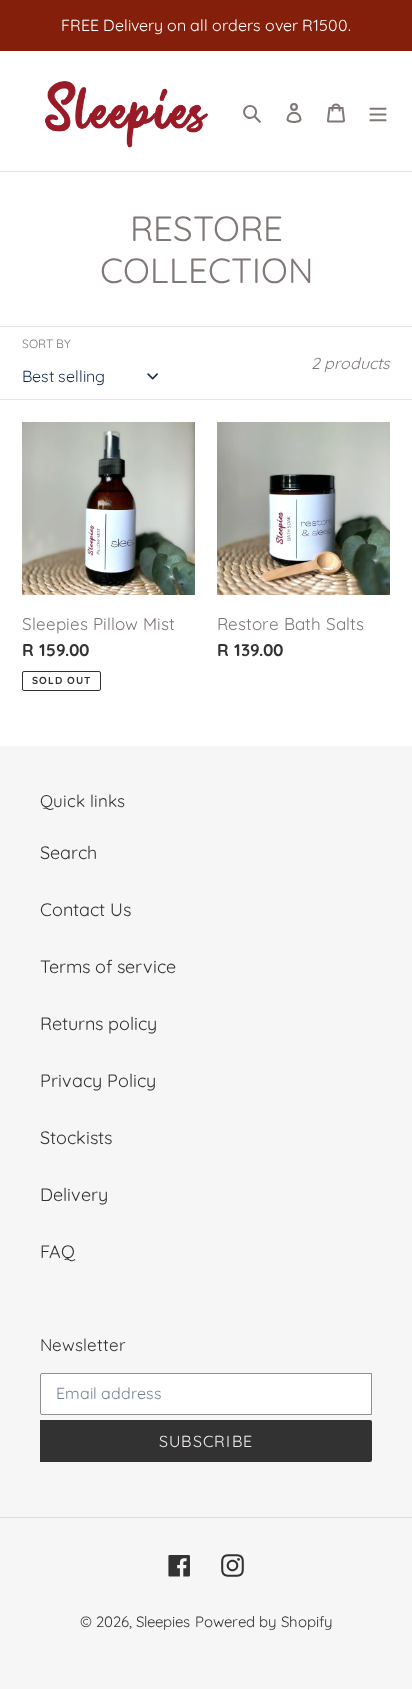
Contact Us (85, 909)
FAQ (57, 1251)
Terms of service (108, 966)
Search (68, 852)
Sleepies (163, 1621)
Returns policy (98, 1023)
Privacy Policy (98, 1080)
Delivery (74, 1194)
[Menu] (378, 111)
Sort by (46, 343)
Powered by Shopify (264, 1621)
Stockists (76, 1137)
